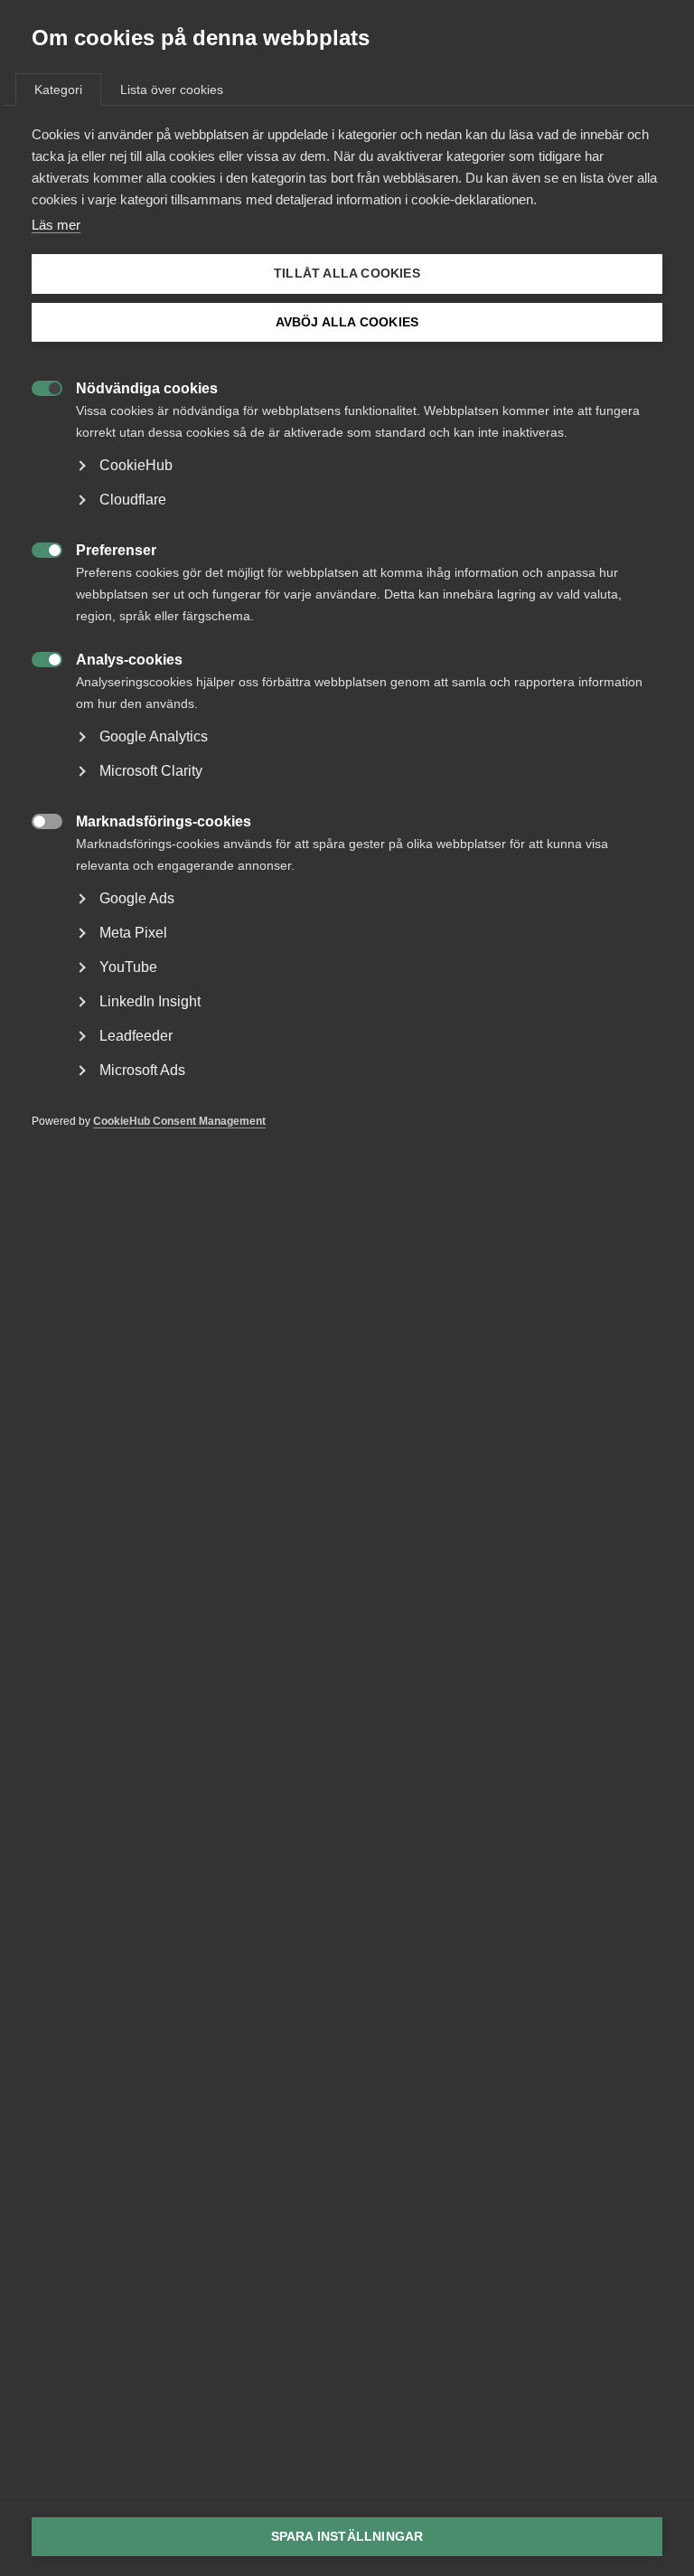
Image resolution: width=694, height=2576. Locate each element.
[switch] (38, 387)
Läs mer (56, 225)
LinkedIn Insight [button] (150, 1001)
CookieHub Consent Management (179, 1121)
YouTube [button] (128, 967)
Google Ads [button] (137, 898)
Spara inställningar (347, 2537)
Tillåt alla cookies (347, 274)
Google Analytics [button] (154, 736)
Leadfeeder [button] (136, 1036)
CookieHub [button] (136, 465)
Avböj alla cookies (347, 322)
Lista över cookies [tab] (172, 90)
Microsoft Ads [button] (142, 1070)
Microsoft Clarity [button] (151, 771)
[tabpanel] (347, 655)
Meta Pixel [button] (133, 933)
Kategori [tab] (58, 90)
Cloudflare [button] (133, 500)
